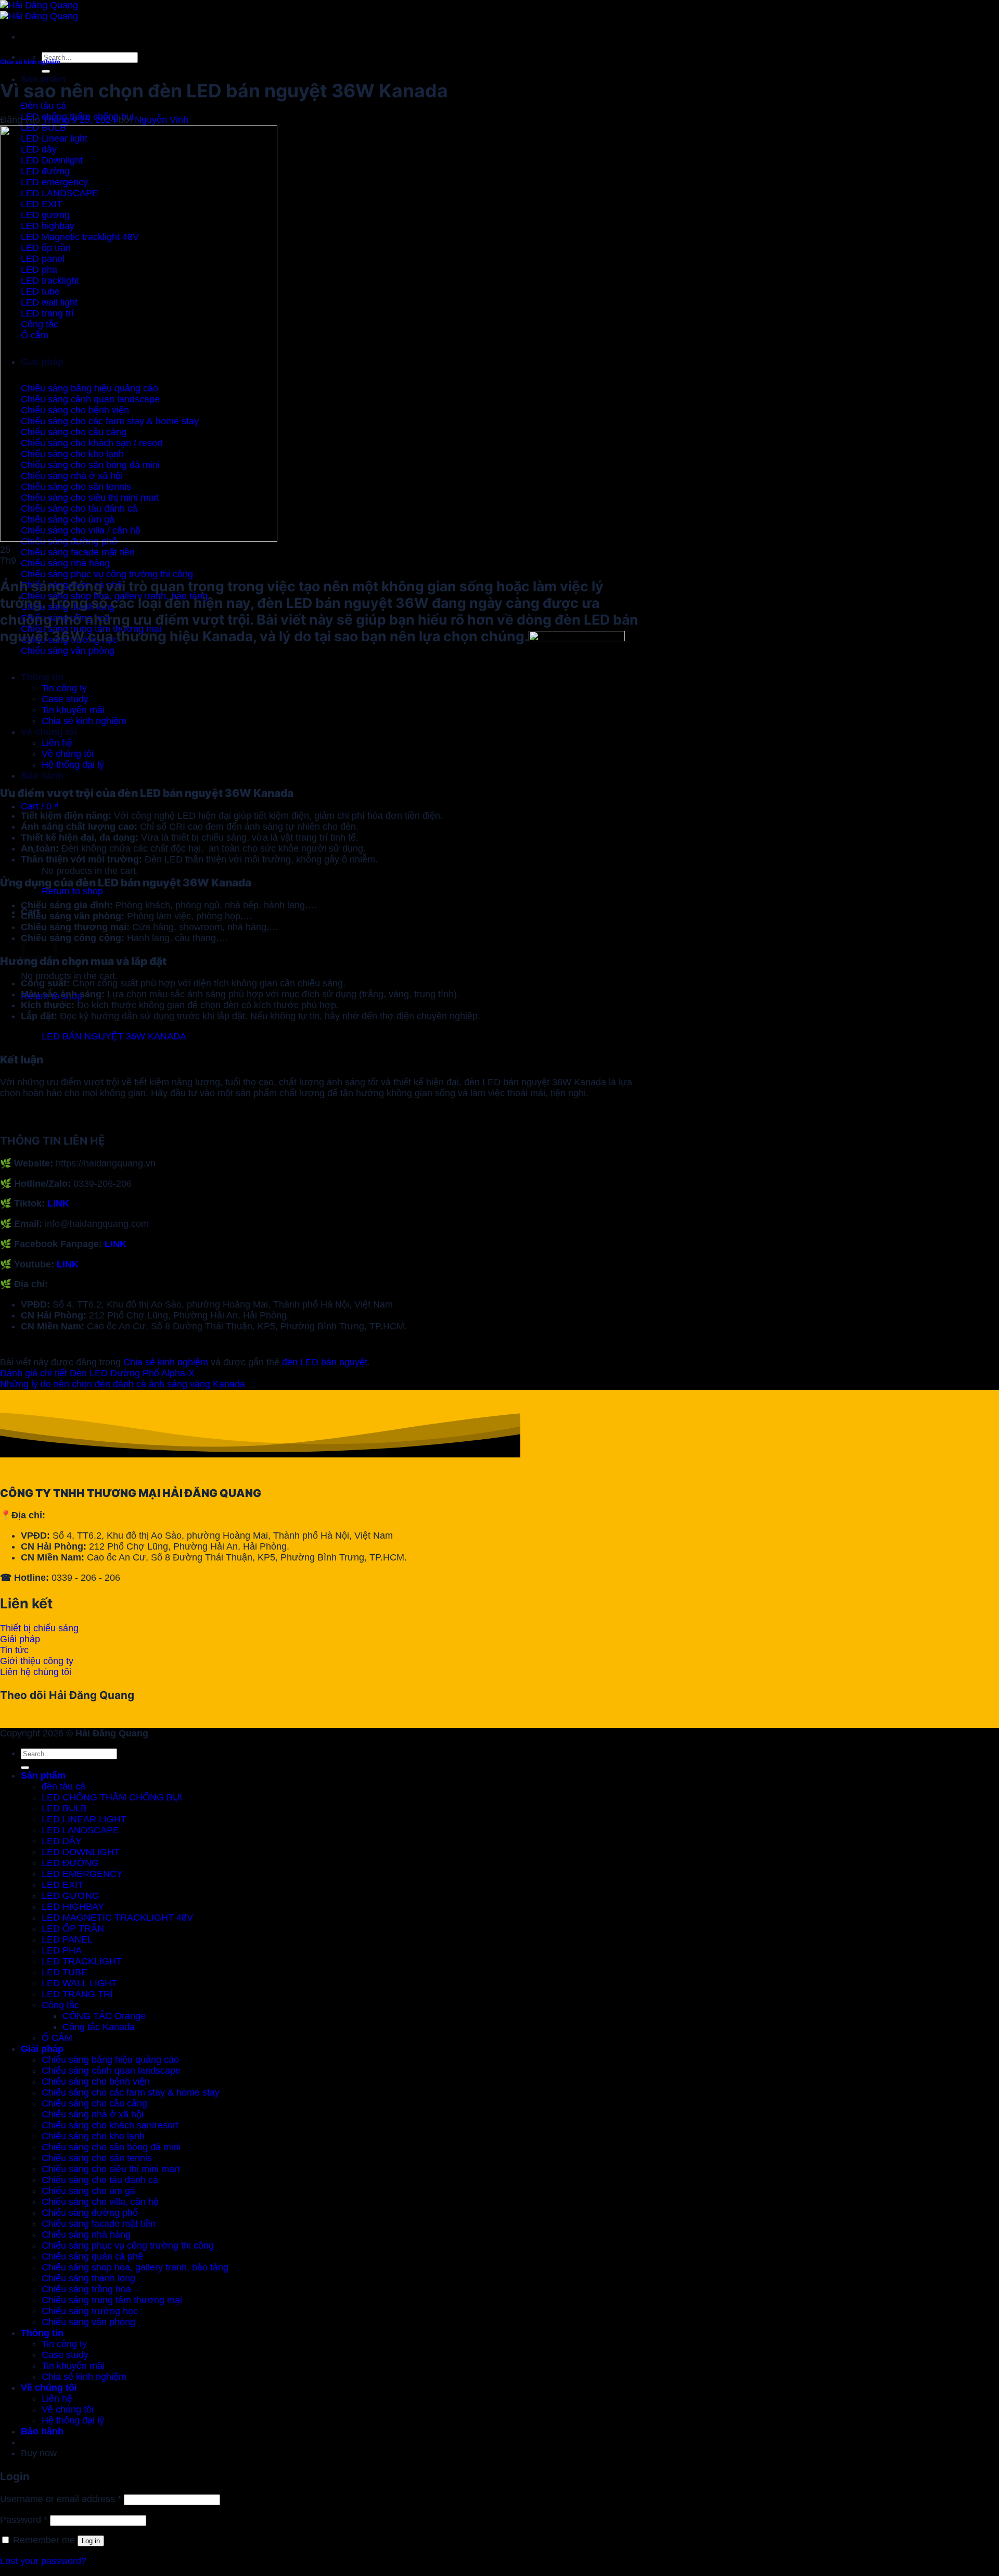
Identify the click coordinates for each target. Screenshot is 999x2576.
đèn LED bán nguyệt (325, 1362)
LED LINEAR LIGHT (84, 1819)
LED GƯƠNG (71, 1896)
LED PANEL (67, 1939)
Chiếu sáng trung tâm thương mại (112, 2300)
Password (24, 2520)
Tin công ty (64, 2344)
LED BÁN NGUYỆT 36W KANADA (114, 1036)
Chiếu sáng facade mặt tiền (99, 2224)
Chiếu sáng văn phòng (88, 2322)
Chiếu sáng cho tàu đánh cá (100, 2180)
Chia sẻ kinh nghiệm (30, 62)
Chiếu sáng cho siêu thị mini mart (111, 2169)
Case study (65, 2355)
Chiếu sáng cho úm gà (88, 2191)
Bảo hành (42, 776)
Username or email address (61, 2499)
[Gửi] (46, 71)
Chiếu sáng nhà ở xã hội (93, 2114)
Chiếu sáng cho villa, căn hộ (100, 2202)
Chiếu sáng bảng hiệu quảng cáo (110, 2060)
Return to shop (72, 891)
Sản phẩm (43, 79)
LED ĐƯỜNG (70, 1863)
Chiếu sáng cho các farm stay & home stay (131, 2092)
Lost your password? (43, 2561)
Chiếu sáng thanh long (88, 2278)
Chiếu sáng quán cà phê (92, 2256)
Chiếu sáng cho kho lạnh (93, 2136)
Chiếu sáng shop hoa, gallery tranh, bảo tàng (135, 2267)
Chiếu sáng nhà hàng (86, 2235)
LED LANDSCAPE (80, 1830)
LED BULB (64, 1808)
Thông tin (42, 2333)
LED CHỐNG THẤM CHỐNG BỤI (112, 1797)
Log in (91, 2541)
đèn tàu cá (63, 1786)
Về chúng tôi (49, 2388)
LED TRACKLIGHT (82, 1961)
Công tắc (60, 2005)
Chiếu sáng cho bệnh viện (96, 2082)
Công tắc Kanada (99, 2027)
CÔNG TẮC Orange (104, 2016)
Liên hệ (57, 2399)
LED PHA (62, 1950)
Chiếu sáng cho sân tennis (97, 2158)
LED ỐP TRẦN (73, 1928)
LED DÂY (62, 1841)
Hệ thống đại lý (73, 2420)
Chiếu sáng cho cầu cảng (94, 2103)
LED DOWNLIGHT (81, 1852)
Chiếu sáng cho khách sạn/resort (110, 2125)
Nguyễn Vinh (162, 120)
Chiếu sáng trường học (90, 2311)
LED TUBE (65, 1972)
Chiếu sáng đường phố (90, 2213)
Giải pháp (42, 2049)
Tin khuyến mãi (73, 2366)
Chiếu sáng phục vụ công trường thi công (128, 2245)
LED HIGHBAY (73, 1907)
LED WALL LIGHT (79, 1983)
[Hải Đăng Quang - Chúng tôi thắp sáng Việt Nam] (39, 11)
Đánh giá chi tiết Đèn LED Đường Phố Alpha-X (97, 1373)
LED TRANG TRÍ (77, 1994)
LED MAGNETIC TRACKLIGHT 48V (117, 1918)
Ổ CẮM (57, 2038)
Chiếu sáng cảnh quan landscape (111, 2071)
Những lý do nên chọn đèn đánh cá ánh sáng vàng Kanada (123, 1384)
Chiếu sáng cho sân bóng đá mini (111, 2147)
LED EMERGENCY (82, 1874)
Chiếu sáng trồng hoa (86, 2289)
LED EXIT (62, 1885)
